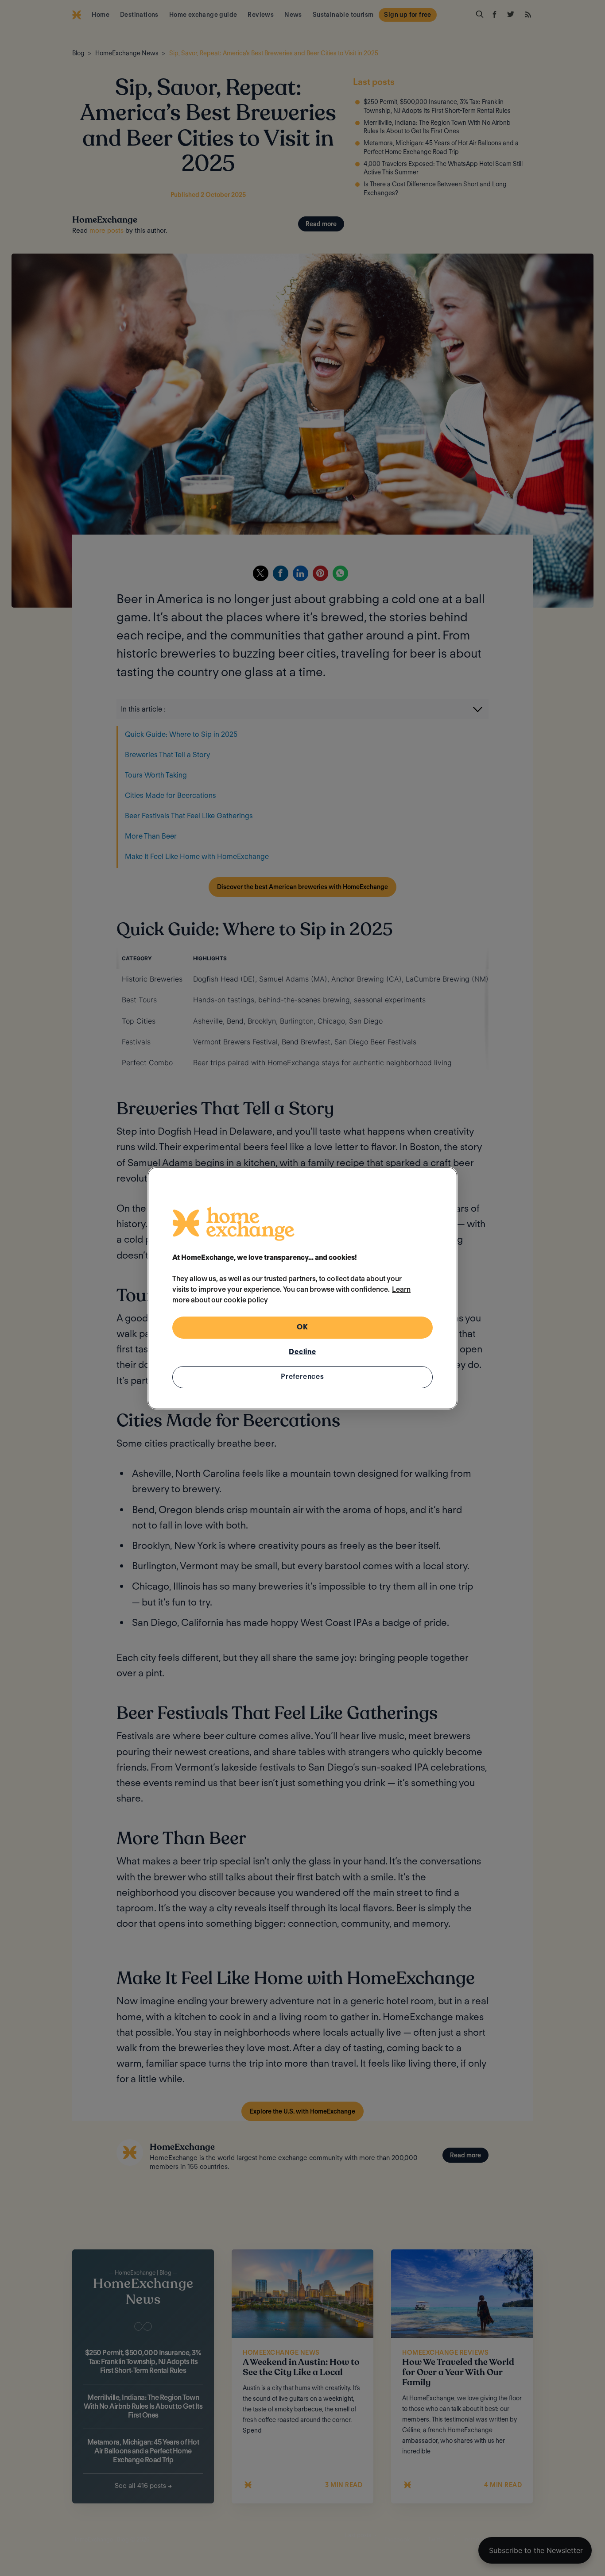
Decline (302, 1352)
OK (302, 1327)
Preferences (302, 1377)
